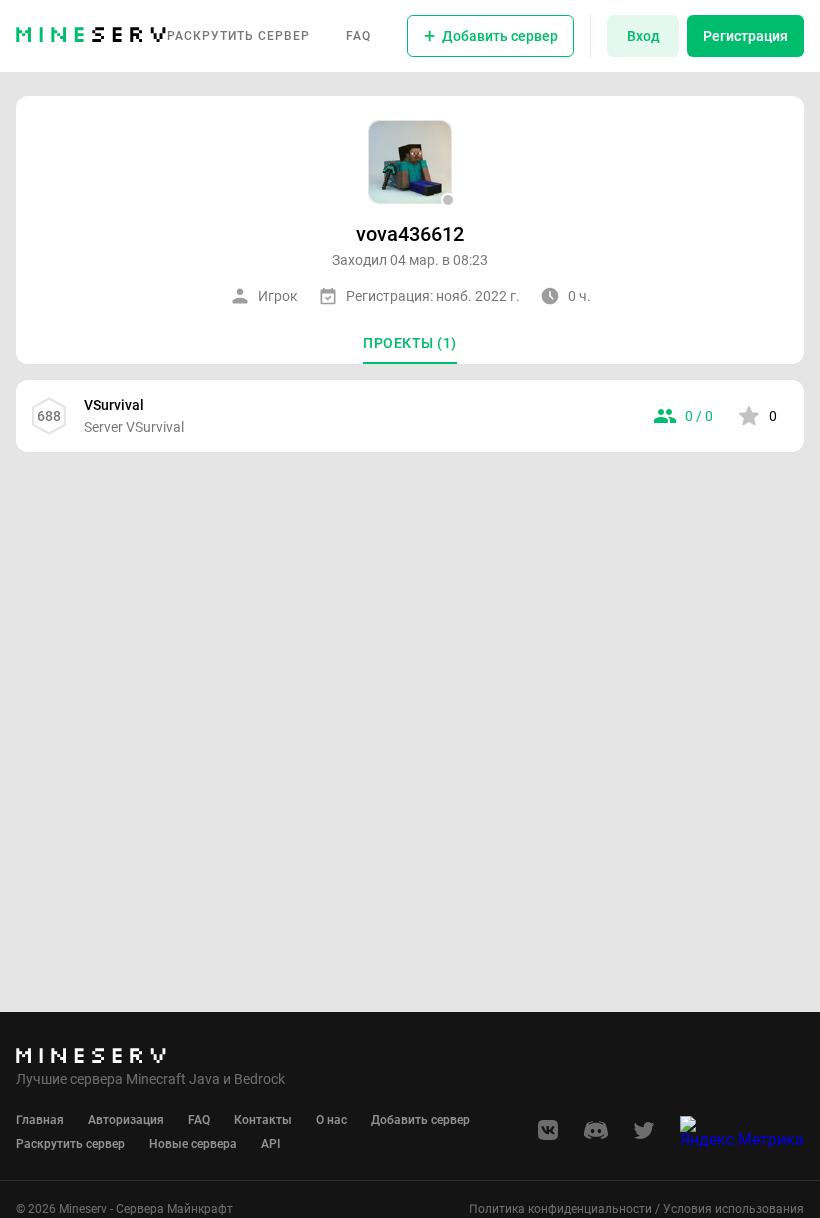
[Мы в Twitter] (644, 1136)
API (270, 1144)
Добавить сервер (420, 1120)
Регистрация (745, 36)
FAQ (358, 36)
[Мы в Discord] (596, 1136)
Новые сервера (193, 1144)
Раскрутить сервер (238, 36)
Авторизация (126, 1120)
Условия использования (733, 1209)
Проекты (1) (410, 343)
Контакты (263, 1120)
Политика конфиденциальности (560, 1209)
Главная (40, 1120)
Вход (643, 36)
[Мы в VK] (548, 1136)
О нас (331, 1120)
